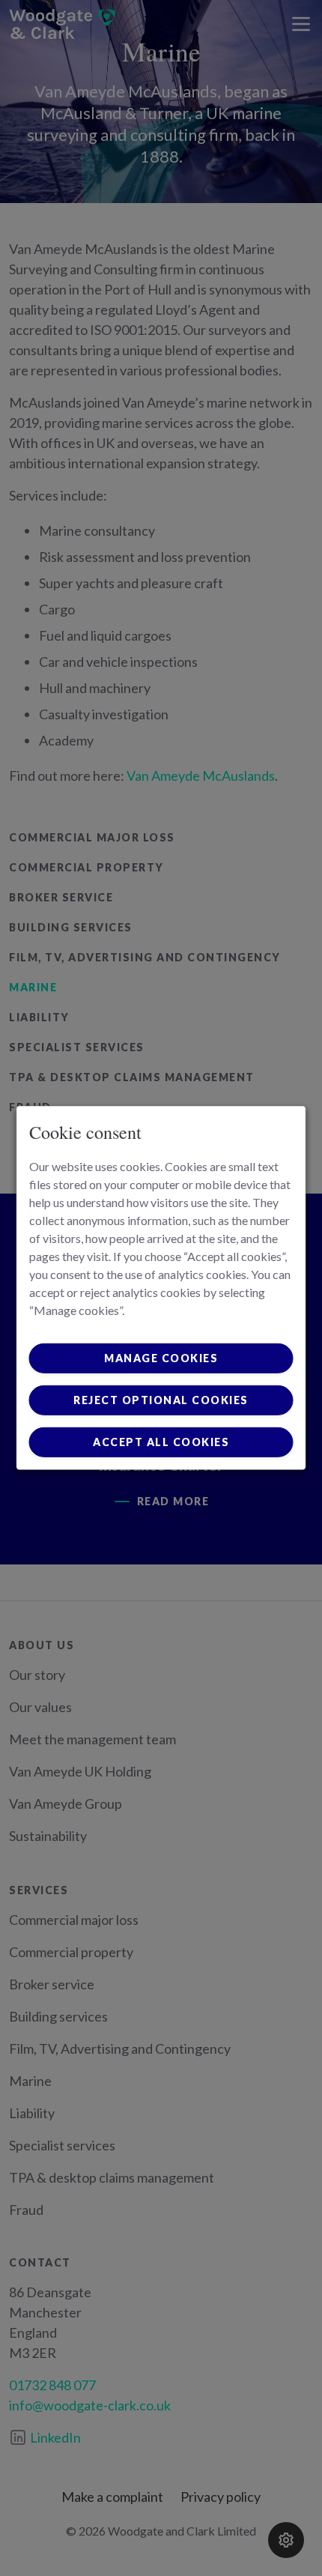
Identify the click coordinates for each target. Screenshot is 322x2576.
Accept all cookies (161, 1442)
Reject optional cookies (161, 1400)
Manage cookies (161, 1358)
